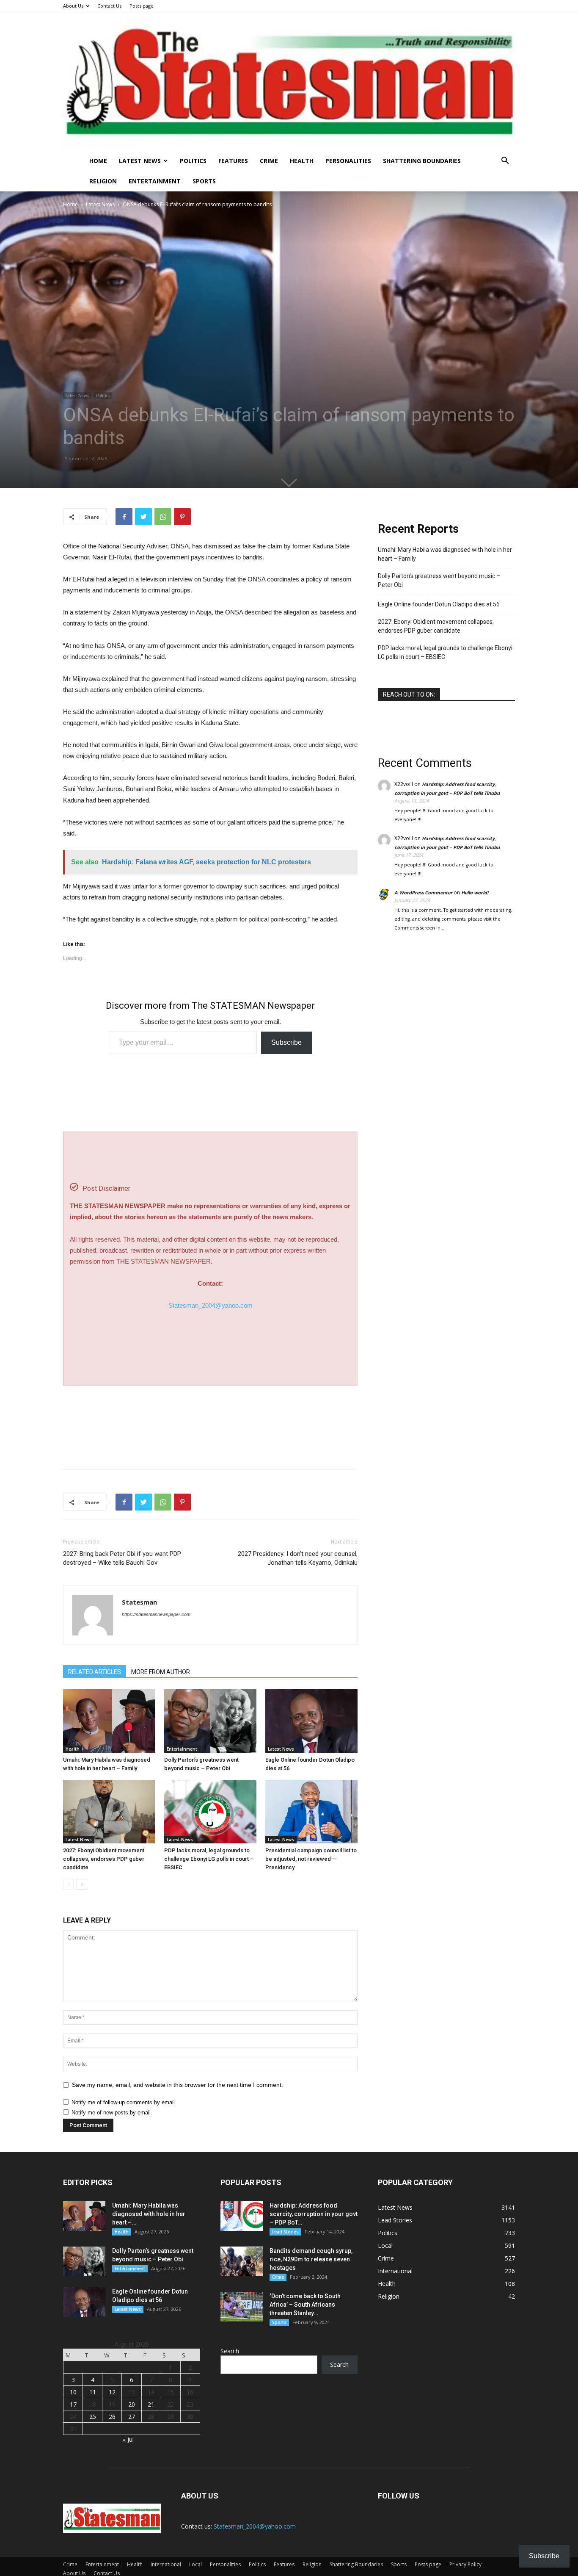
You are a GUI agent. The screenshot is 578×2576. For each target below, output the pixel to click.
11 (93, 2392)
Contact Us (109, 6)
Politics (193, 161)
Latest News (140, 161)
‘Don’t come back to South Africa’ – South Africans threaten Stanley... (305, 2305)
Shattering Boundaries (422, 161)
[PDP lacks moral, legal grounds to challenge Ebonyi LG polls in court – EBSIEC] (210, 1812)
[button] (505, 162)
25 (93, 2417)
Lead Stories (285, 2232)
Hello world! (475, 892)
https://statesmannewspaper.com (156, 1614)
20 (132, 2404)
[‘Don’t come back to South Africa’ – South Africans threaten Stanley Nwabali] (242, 2307)
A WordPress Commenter (423, 892)
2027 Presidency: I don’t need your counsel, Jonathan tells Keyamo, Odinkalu (298, 1558)
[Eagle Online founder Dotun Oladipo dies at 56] (311, 1721)
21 (151, 2404)
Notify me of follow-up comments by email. (124, 2102)
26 (112, 2417)
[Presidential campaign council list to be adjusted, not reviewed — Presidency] (311, 1812)
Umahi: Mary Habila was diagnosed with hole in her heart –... (149, 2214)
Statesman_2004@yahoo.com (211, 1305)
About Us (73, 6)
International (166, 2564)
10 (73, 2392)
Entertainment (155, 181)
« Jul (128, 2439)
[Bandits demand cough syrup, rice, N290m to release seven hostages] (242, 2261)
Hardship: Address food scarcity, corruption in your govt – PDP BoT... (314, 2214)
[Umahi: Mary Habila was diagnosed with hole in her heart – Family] (109, 1721)
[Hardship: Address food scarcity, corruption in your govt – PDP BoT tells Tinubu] (242, 2216)
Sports (204, 181)
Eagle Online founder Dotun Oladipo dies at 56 (439, 604)
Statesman (139, 1602)
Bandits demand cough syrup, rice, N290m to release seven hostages (311, 2259)
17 (73, 2404)
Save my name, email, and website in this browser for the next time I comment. (178, 2085)
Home (98, 161)
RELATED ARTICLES (95, 1672)
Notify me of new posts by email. (112, 2113)
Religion (103, 181)
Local (195, 2564)
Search (230, 2351)
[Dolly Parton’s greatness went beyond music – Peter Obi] (210, 1721)
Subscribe (286, 1042)
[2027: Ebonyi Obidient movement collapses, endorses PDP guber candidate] (109, 1812)
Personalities (348, 161)
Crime (269, 161)
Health (302, 161)
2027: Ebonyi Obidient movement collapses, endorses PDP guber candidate (104, 1859)
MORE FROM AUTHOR (161, 1672)
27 (132, 2417)
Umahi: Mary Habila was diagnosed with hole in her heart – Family (445, 554)
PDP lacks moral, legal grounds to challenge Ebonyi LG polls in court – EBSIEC (209, 1859)
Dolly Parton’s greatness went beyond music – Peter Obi (439, 580)
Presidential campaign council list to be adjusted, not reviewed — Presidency (311, 1859)
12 (112, 2392)
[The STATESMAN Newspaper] (289, 82)
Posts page (142, 6)
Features (233, 161)
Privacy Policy (465, 2564)
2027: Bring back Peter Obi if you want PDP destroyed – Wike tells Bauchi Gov (122, 1558)
